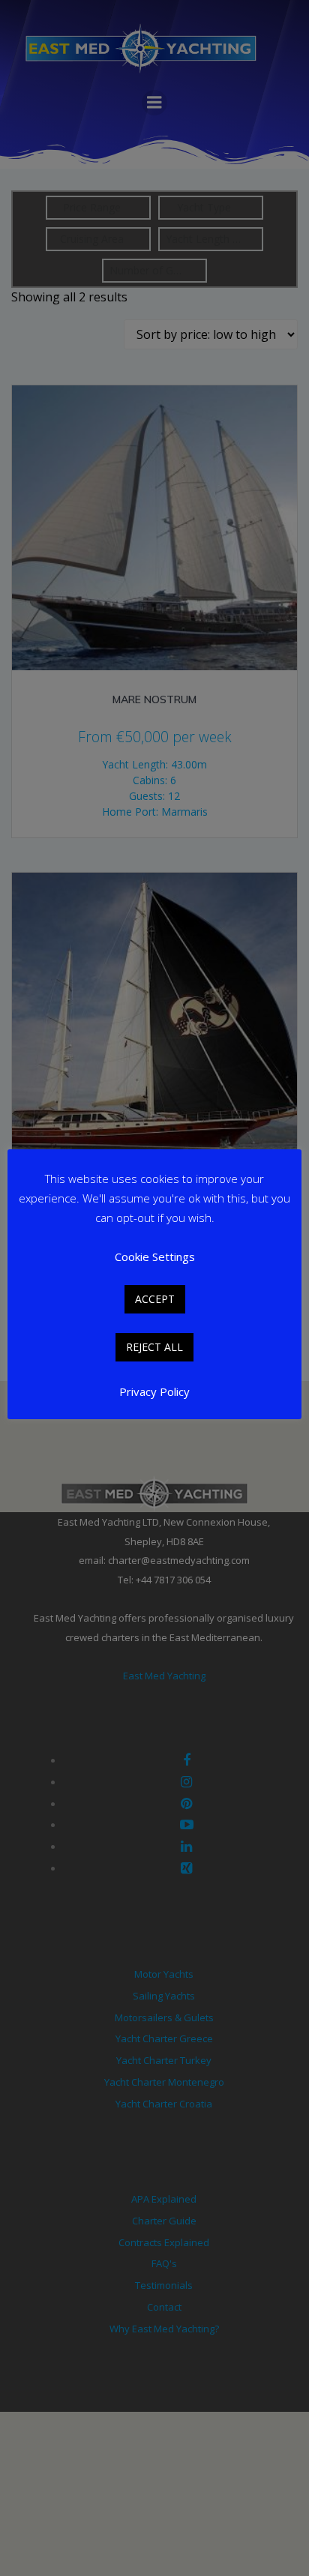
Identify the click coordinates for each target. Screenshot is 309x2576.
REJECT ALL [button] (154, 1347)
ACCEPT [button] (155, 1299)
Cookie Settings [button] (155, 1257)
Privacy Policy (154, 1391)
